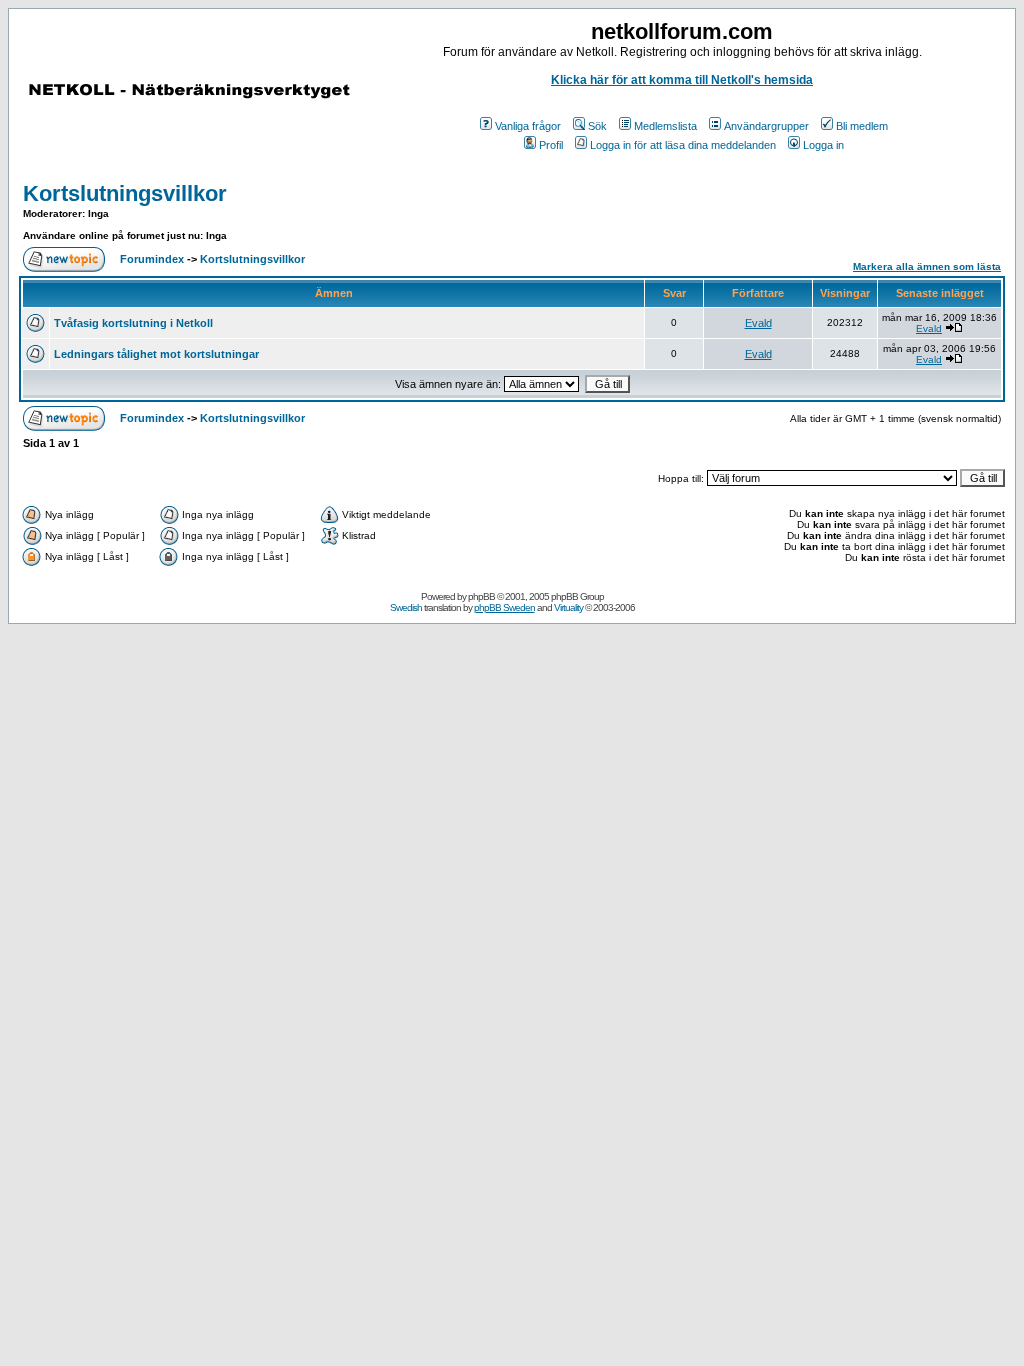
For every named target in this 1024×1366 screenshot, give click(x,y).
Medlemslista (665, 126)
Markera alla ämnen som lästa (927, 266)
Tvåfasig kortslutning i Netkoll (133, 323)
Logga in (823, 145)
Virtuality (568, 607)
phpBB (481, 596)
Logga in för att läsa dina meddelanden (683, 145)
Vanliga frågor (528, 126)
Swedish (406, 607)
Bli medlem (862, 126)
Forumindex (152, 259)
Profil (551, 145)
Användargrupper (766, 126)
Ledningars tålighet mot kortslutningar (156, 354)
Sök (597, 126)
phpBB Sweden (504, 607)
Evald (758, 323)
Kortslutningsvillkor (125, 193)
